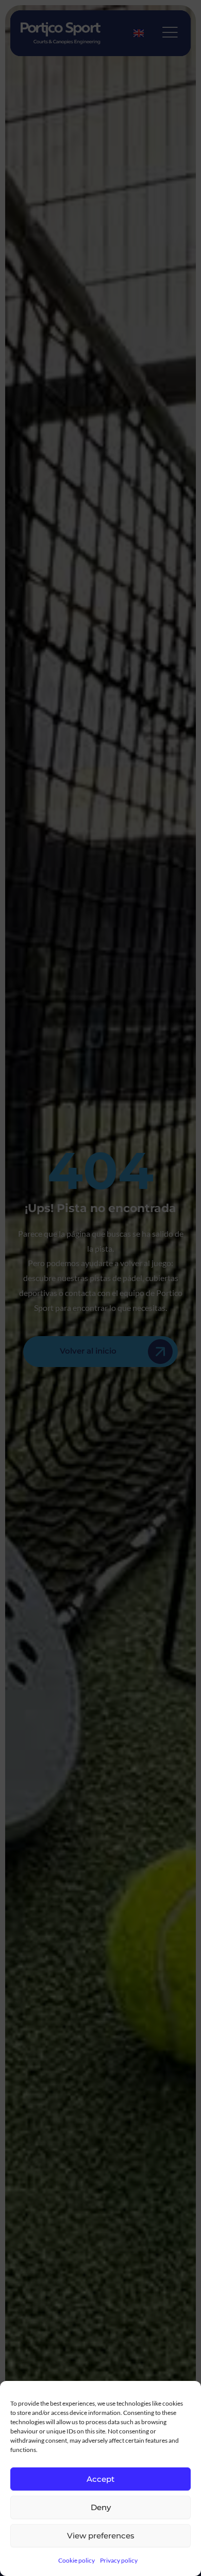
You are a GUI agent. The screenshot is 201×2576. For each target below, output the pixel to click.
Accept (100, 2479)
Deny (101, 2507)
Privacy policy (119, 2560)
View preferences (101, 2536)
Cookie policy (77, 2560)
